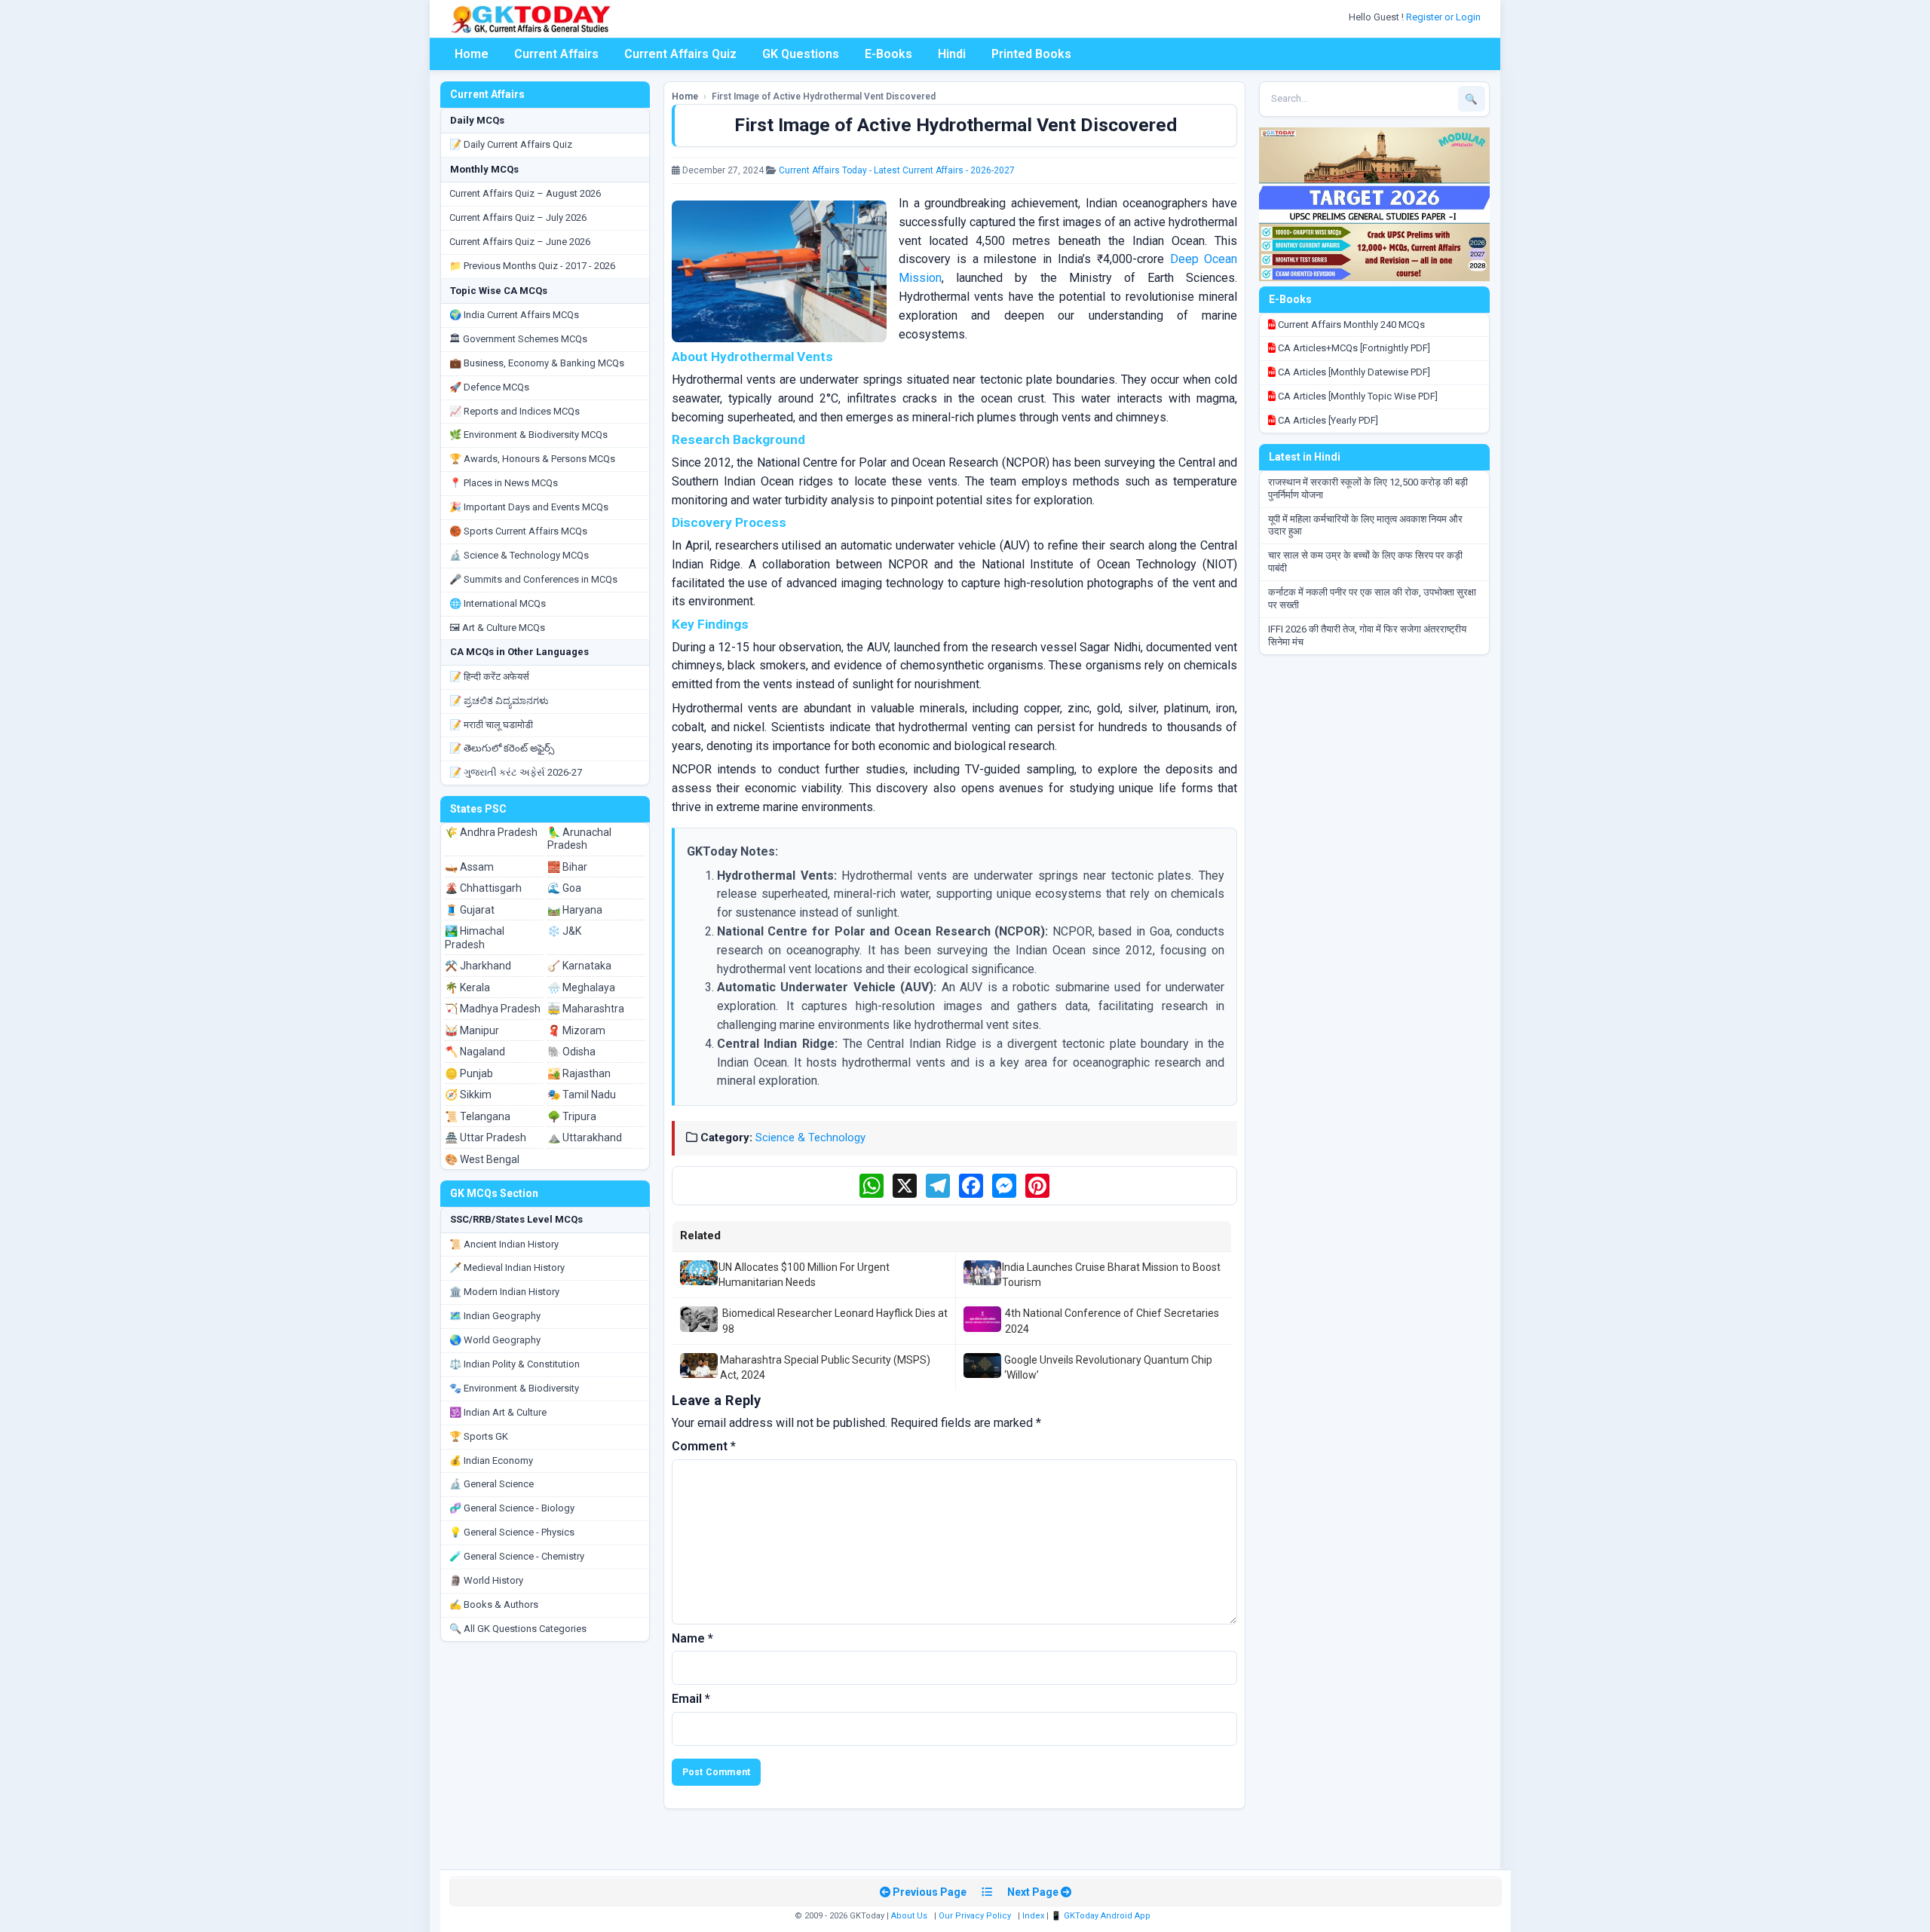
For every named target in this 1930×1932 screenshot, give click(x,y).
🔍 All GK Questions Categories (518, 1629)
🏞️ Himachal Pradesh (475, 938)
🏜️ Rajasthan (579, 1073)
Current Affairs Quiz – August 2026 (525, 193)
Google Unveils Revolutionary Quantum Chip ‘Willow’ (1108, 1367)
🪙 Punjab (469, 1073)
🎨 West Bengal (482, 1159)
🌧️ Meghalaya (581, 987)
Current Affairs (556, 54)
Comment (704, 1446)
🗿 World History (486, 1580)
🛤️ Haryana (575, 910)
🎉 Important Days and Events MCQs (529, 507)
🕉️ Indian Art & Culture (498, 1412)
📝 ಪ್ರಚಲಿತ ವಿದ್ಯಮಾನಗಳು (499, 701)
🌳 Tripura (572, 1116)
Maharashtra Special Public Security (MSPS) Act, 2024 (825, 1367)
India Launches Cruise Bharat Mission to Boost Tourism (1111, 1275)
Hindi (952, 54)
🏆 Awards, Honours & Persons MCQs (532, 459)
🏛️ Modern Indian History (504, 1292)
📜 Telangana (478, 1116)
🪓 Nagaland (475, 1052)
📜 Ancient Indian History (504, 1244)
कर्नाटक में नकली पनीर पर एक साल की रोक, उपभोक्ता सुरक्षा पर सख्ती (1372, 599)
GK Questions (801, 54)
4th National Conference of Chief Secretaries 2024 (1112, 1321)
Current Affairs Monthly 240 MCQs (1350, 325)
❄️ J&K (564, 931)
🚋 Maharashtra (586, 1009)
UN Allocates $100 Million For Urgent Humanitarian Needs (804, 1275)
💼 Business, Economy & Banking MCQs (537, 363)
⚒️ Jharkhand (478, 966)
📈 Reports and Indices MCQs (515, 411)
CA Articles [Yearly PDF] (1327, 420)
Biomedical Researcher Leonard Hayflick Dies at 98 (835, 1321)
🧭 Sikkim (468, 1095)
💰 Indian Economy (491, 1460)
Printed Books (1031, 54)
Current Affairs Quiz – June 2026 (520, 242)
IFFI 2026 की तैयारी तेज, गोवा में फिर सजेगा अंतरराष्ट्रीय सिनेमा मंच (1367, 635)
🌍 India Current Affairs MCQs (514, 315)
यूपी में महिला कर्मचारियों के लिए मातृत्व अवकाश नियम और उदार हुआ (1365, 525)
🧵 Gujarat (470, 910)
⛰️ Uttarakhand (585, 1137)
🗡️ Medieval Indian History (507, 1268)
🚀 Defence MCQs (489, 387)
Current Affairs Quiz (680, 54)
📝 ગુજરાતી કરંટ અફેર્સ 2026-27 (516, 772)
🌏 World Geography (495, 1340)
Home (472, 54)
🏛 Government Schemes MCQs (518, 339)
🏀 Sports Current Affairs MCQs (518, 531)
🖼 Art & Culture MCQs (497, 628)
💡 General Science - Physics (512, 1532)
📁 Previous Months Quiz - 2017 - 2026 (532, 266)
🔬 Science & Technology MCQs (519, 555)
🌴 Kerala (467, 987)
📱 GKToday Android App (1102, 1916)
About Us (909, 1916)
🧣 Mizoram (576, 1030)
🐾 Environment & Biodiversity (514, 1388)
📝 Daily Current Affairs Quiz (511, 144)
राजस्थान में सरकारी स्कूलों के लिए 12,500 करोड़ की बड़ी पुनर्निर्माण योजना (1368, 488)
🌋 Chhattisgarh (483, 888)
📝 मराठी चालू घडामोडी (491, 725)
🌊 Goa (564, 888)
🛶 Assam (469, 867)
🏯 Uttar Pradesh (486, 1137)
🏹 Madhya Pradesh (493, 1009)
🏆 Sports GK (479, 1436)
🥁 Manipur (472, 1030)
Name (692, 1638)
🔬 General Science (492, 1484)
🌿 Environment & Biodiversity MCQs (528, 435)
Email (691, 1699)
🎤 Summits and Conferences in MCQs (533, 579)
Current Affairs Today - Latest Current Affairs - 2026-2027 (897, 170)
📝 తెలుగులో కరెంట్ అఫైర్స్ (502, 748)
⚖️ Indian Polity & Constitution (515, 1364)
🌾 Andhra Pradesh (491, 832)
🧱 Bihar (567, 867)
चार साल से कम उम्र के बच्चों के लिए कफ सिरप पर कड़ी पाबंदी (1365, 562)
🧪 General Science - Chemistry (517, 1556)
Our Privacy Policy (975, 1916)
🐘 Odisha (571, 1052)
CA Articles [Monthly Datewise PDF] (1353, 372)
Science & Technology (810, 1137)
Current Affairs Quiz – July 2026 (518, 217)
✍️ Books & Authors (494, 1604)
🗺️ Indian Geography (495, 1316)
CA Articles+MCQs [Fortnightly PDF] (1353, 348)
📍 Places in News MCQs (504, 483)
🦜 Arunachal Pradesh (579, 839)
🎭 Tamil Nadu (582, 1095)
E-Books (888, 54)
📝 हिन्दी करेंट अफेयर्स (489, 677)
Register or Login (1444, 17)
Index (1033, 1916)
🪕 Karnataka (579, 966)
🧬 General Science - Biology (512, 1508)
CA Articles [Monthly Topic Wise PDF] (1357, 396)
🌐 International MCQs (498, 603)
